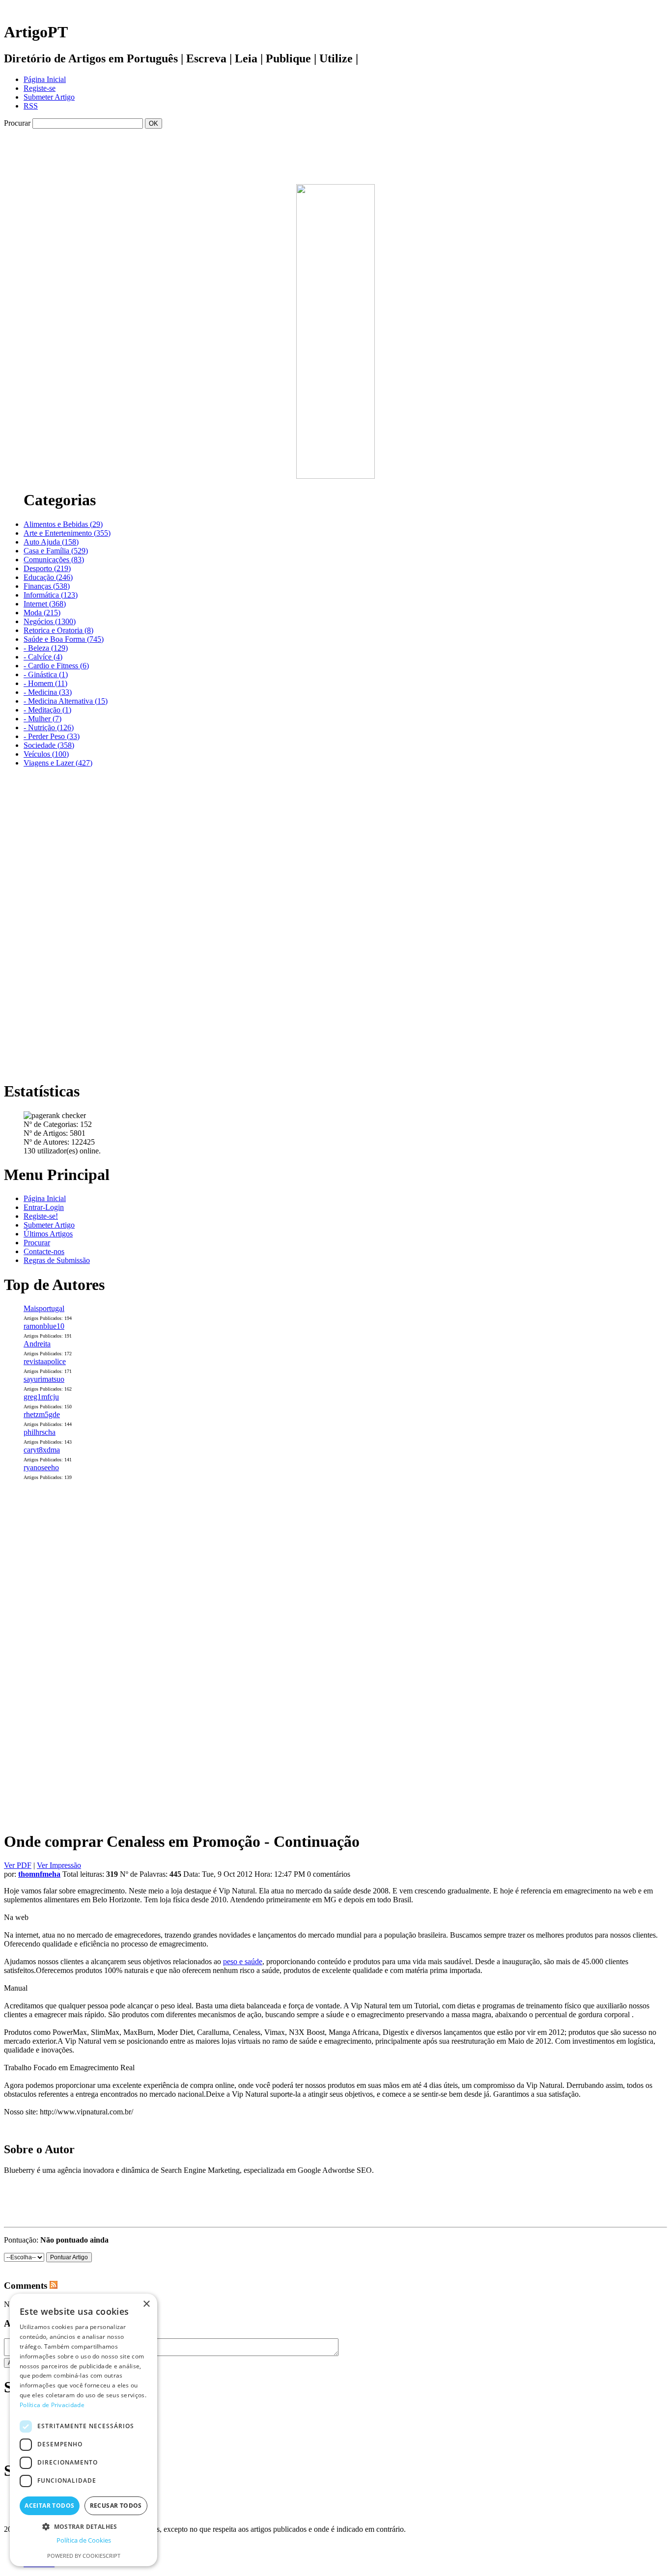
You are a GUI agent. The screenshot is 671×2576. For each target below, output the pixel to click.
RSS (31, 106)
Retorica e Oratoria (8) (58, 630)
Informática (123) (51, 595)
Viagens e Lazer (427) (58, 763)
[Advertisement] (335, 132)
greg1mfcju (41, 1397)
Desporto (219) (47, 568)
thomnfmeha (39, 1874)
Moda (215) (42, 613)
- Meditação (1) (47, 710)
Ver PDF (18, 1865)
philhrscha (40, 1432)
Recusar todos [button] (116, 2506)
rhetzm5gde (42, 1414)
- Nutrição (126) (49, 727)
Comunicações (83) (54, 560)
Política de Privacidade (52, 2405)
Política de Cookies (84, 2540)
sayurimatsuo (44, 1379)
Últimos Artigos (48, 1234)
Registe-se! (41, 1216)
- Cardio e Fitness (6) (56, 666)
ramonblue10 (44, 1326)
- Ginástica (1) (46, 674)
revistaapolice (45, 1361)
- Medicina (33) (48, 692)
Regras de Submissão (57, 1260)
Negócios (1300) (50, 621)
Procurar (37, 1243)
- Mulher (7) (42, 719)
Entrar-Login (44, 1207)
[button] (84, 2526)
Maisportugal (44, 1308)
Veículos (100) (46, 754)
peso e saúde (243, 1961)
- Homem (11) (45, 683)
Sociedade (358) (49, 745)
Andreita (37, 1344)
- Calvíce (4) (43, 657)
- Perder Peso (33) (52, 736)
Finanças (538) (47, 586)
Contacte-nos (44, 1251)
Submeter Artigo (49, 97)
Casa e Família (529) (56, 551)
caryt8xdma (42, 1450)
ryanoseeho (41, 1467)
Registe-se (40, 88)
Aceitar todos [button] (49, 2506)
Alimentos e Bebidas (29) (63, 524)
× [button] (146, 2304)
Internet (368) (45, 604)
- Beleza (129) (46, 648)
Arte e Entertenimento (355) (67, 533)
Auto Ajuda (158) (51, 542)
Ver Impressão (59, 1865)
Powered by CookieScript (84, 2556)
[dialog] (84, 2430)
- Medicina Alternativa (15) (66, 701)
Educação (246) (48, 577)
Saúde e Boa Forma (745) (64, 639)
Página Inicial (45, 79)
